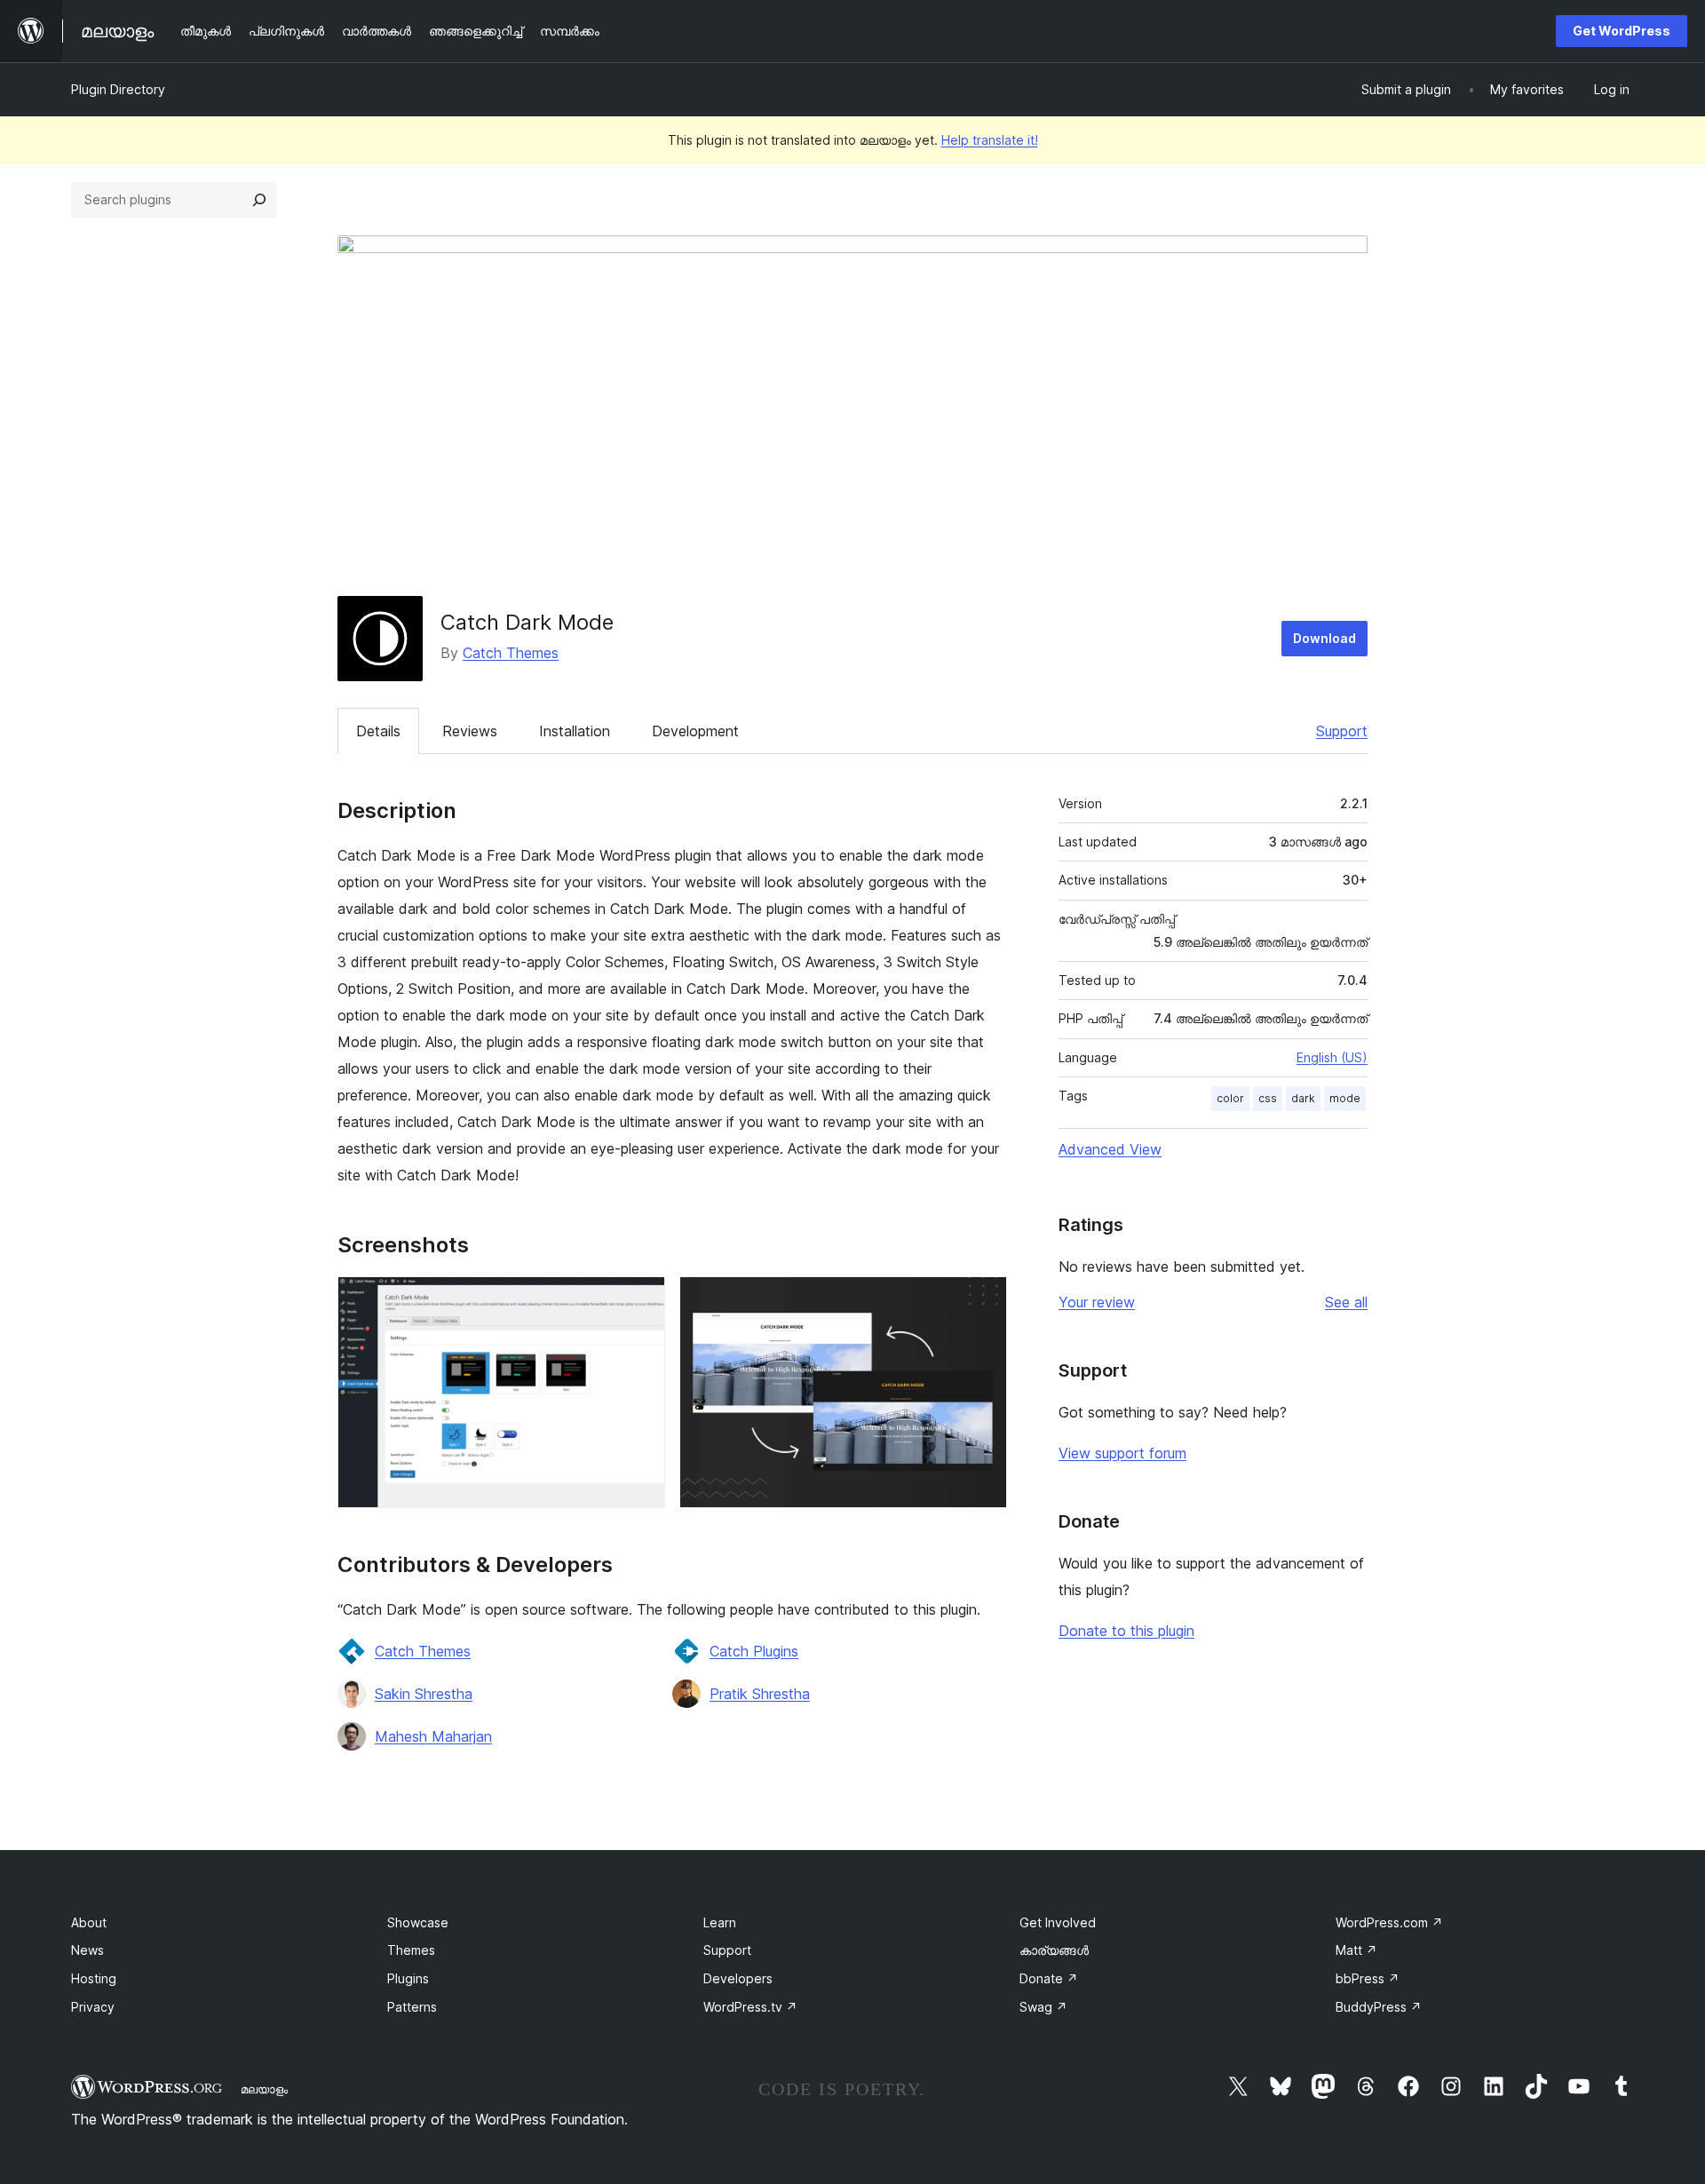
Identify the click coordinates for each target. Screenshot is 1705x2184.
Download (1324, 638)
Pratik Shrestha (760, 1694)
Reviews (470, 731)
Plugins (408, 1978)
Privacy (93, 2007)
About (89, 1922)
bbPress (1368, 1978)
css (1268, 1098)
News (87, 1950)
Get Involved (1058, 1922)
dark (1303, 1098)
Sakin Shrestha (424, 1694)
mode (1345, 1098)
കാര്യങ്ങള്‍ (1054, 1950)
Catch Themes (511, 653)
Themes (411, 1950)
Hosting (94, 1978)
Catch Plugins (754, 1651)
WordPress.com (1389, 1922)
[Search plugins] (259, 200)
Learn (720, 1922)
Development (695, 731)
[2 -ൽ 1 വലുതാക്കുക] (641, 1300)
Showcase (418, 1922)
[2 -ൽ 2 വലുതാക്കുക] (983, 1300)
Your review (1097, 1302)
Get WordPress (1622, 31)
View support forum (1122, 1453)
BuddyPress (1379, 2007)
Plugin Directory (118, 89)
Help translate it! (990, 140)
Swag (1043, 2007)
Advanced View (1110, 1149)
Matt (1356, 1950)
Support (1342, 731)
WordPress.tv (750, 2007)
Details (378, 731)
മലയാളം (264, 2089)
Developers (738, 1978)
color (1230, 1098)
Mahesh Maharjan (433, 1736)
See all (1346, 1302)
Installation (575, 731)
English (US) (1332, 1057)
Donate (1049, 1978)
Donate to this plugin (1126, 1631)
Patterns (412, 2007)
